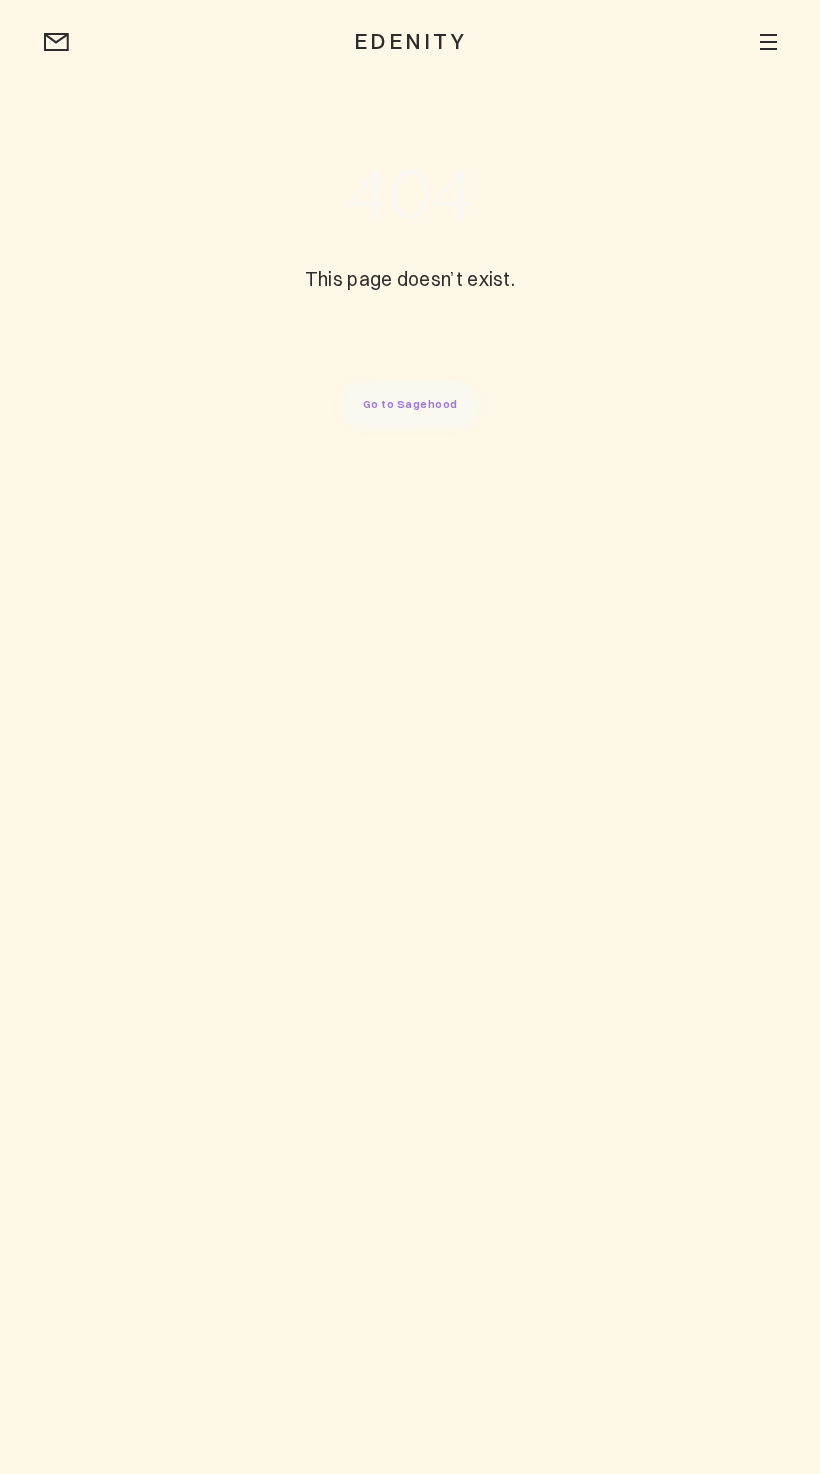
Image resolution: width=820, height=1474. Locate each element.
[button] (768, 42)
